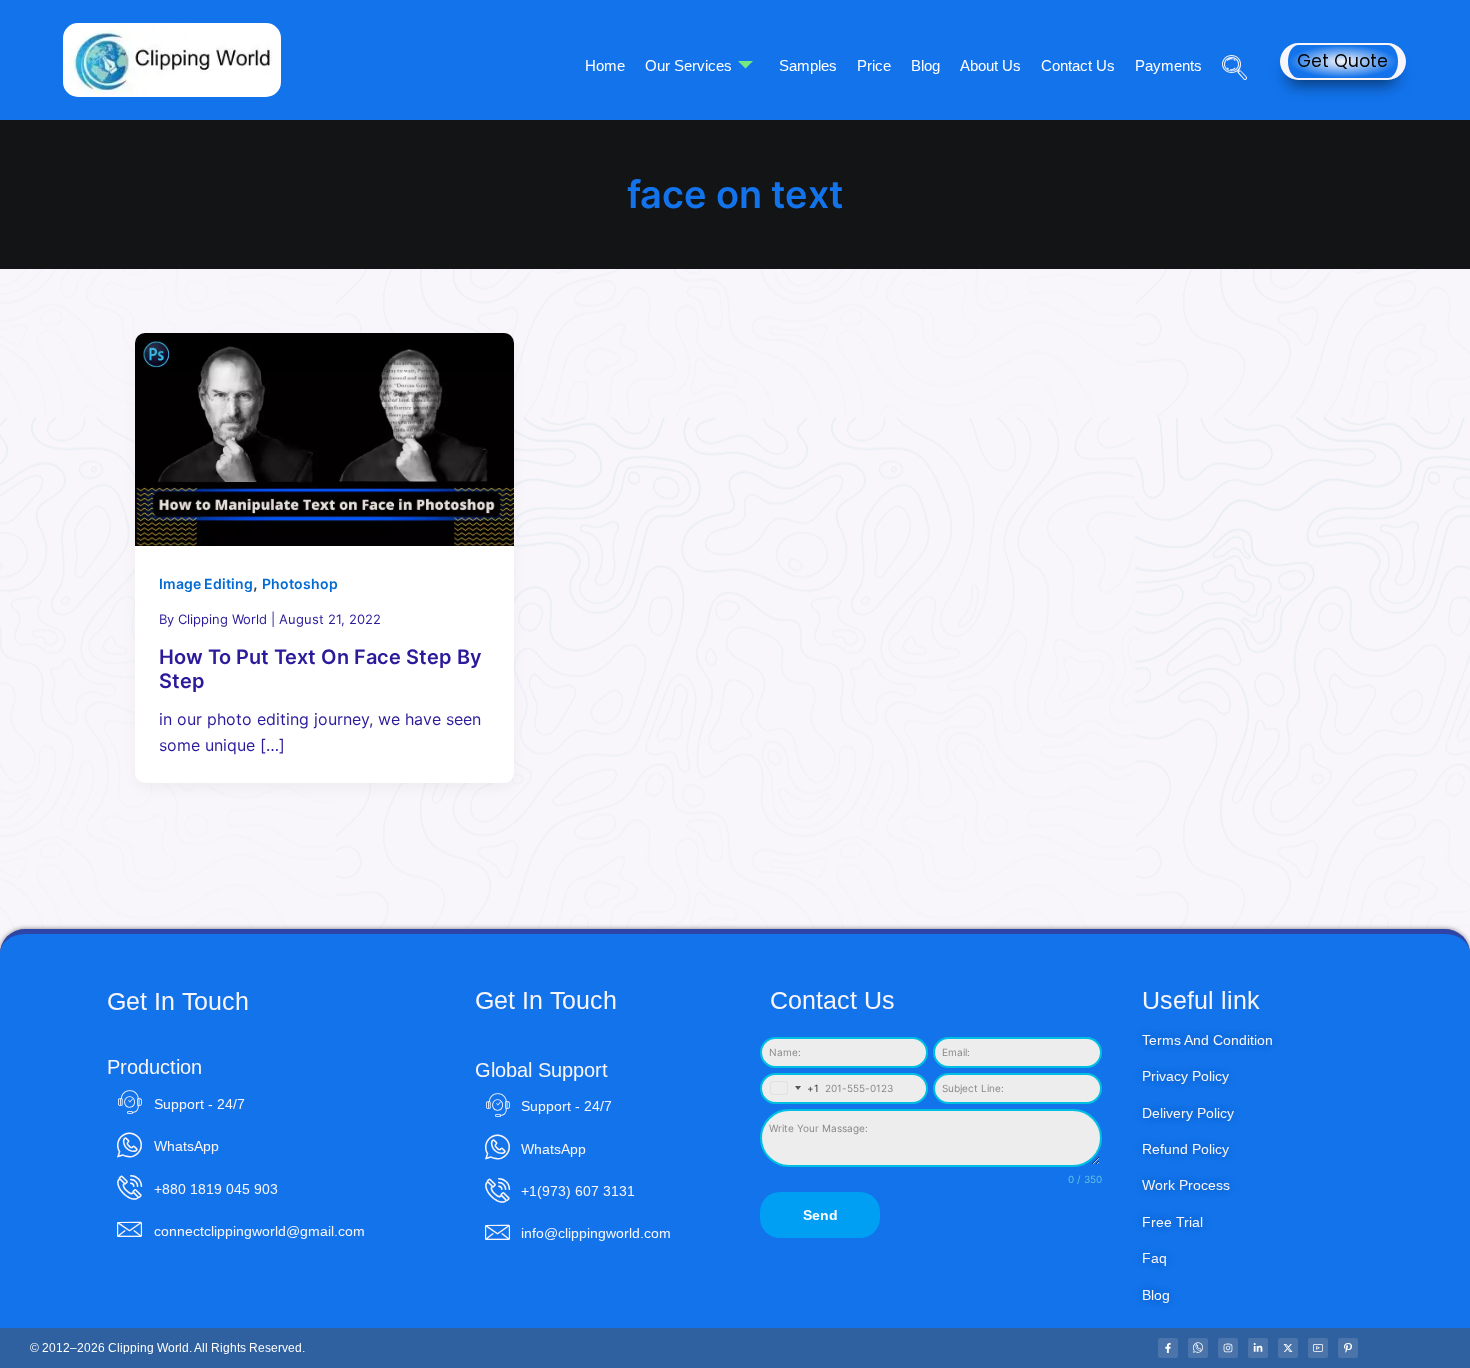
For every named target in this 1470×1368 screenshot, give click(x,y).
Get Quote (1342, 61)
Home (605, 65)
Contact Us (1078, 65)
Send (820, 1215)
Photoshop (300, 583)
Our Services (688, 65)
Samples (808, 65)
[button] (1227, 39)
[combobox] (791, 1088)
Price (874, 65)
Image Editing (206, 583)
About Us (990, 65)
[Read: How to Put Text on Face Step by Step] (324, 438)
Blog (925, 65)
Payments (1168, 65)
